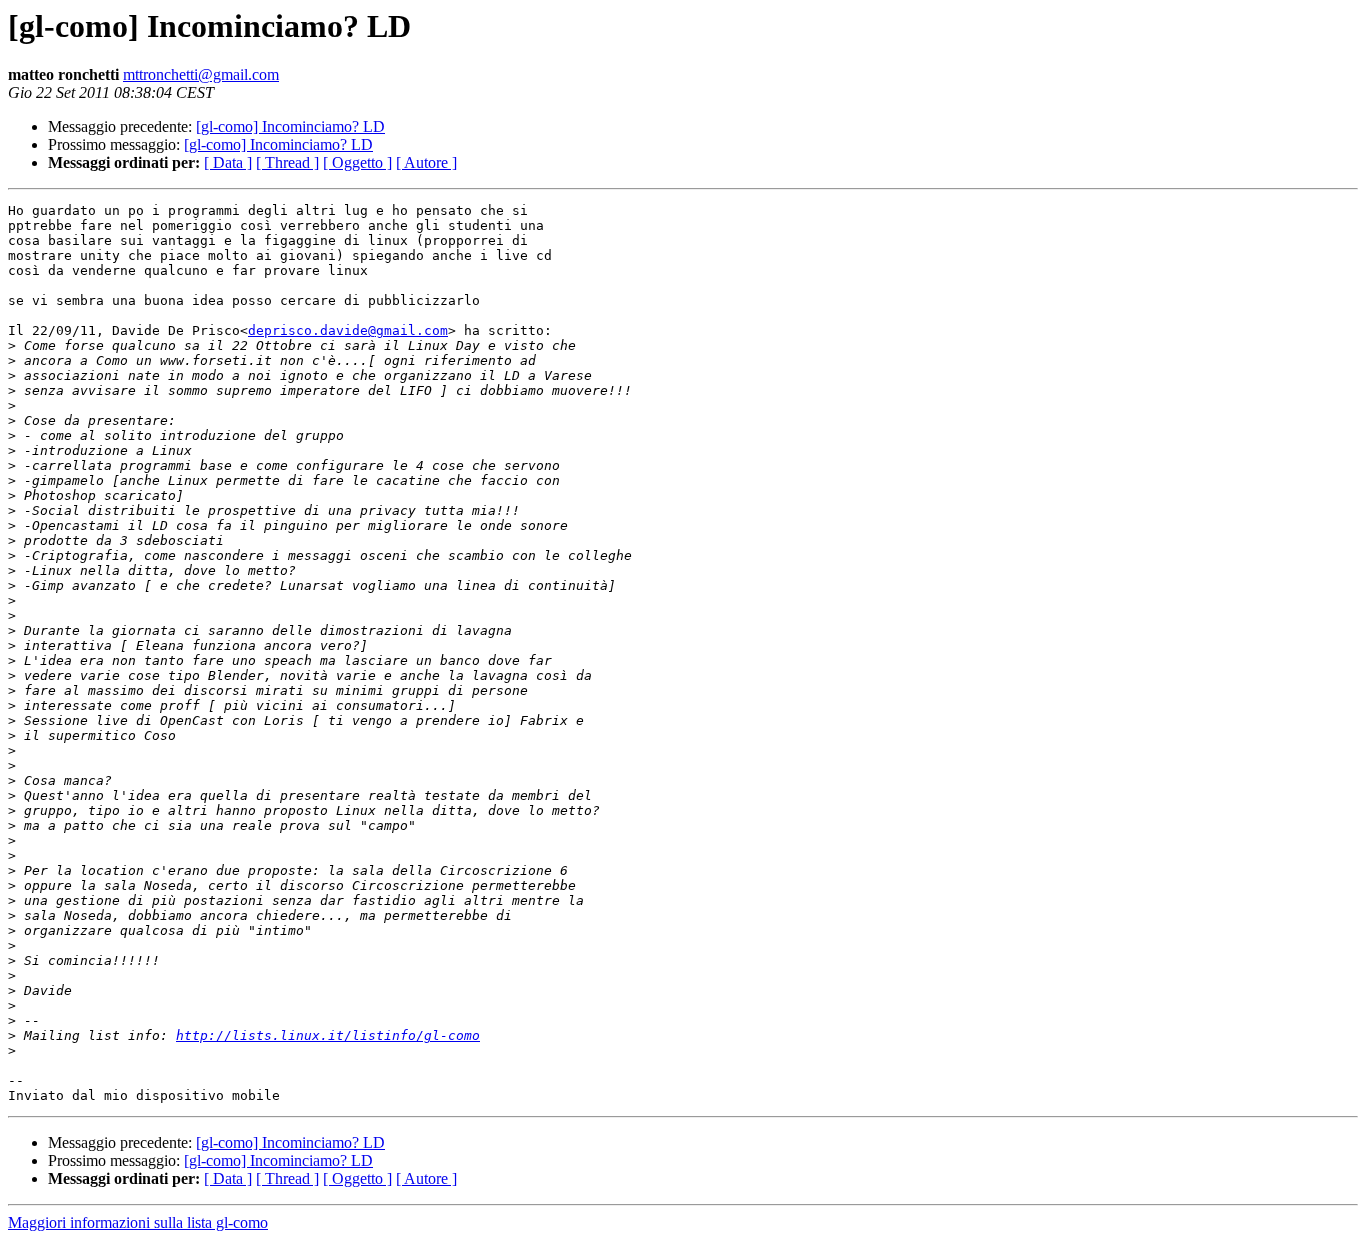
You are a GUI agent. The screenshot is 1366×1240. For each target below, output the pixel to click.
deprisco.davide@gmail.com (348, 330)
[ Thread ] (287, 162)
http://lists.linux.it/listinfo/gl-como (328, 1035)
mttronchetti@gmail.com (201, 74)
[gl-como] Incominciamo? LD (290, 126)
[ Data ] (228, 162)
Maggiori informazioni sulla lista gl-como (138, 1222)
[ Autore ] (426, 162)
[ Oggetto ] (357, 162)
